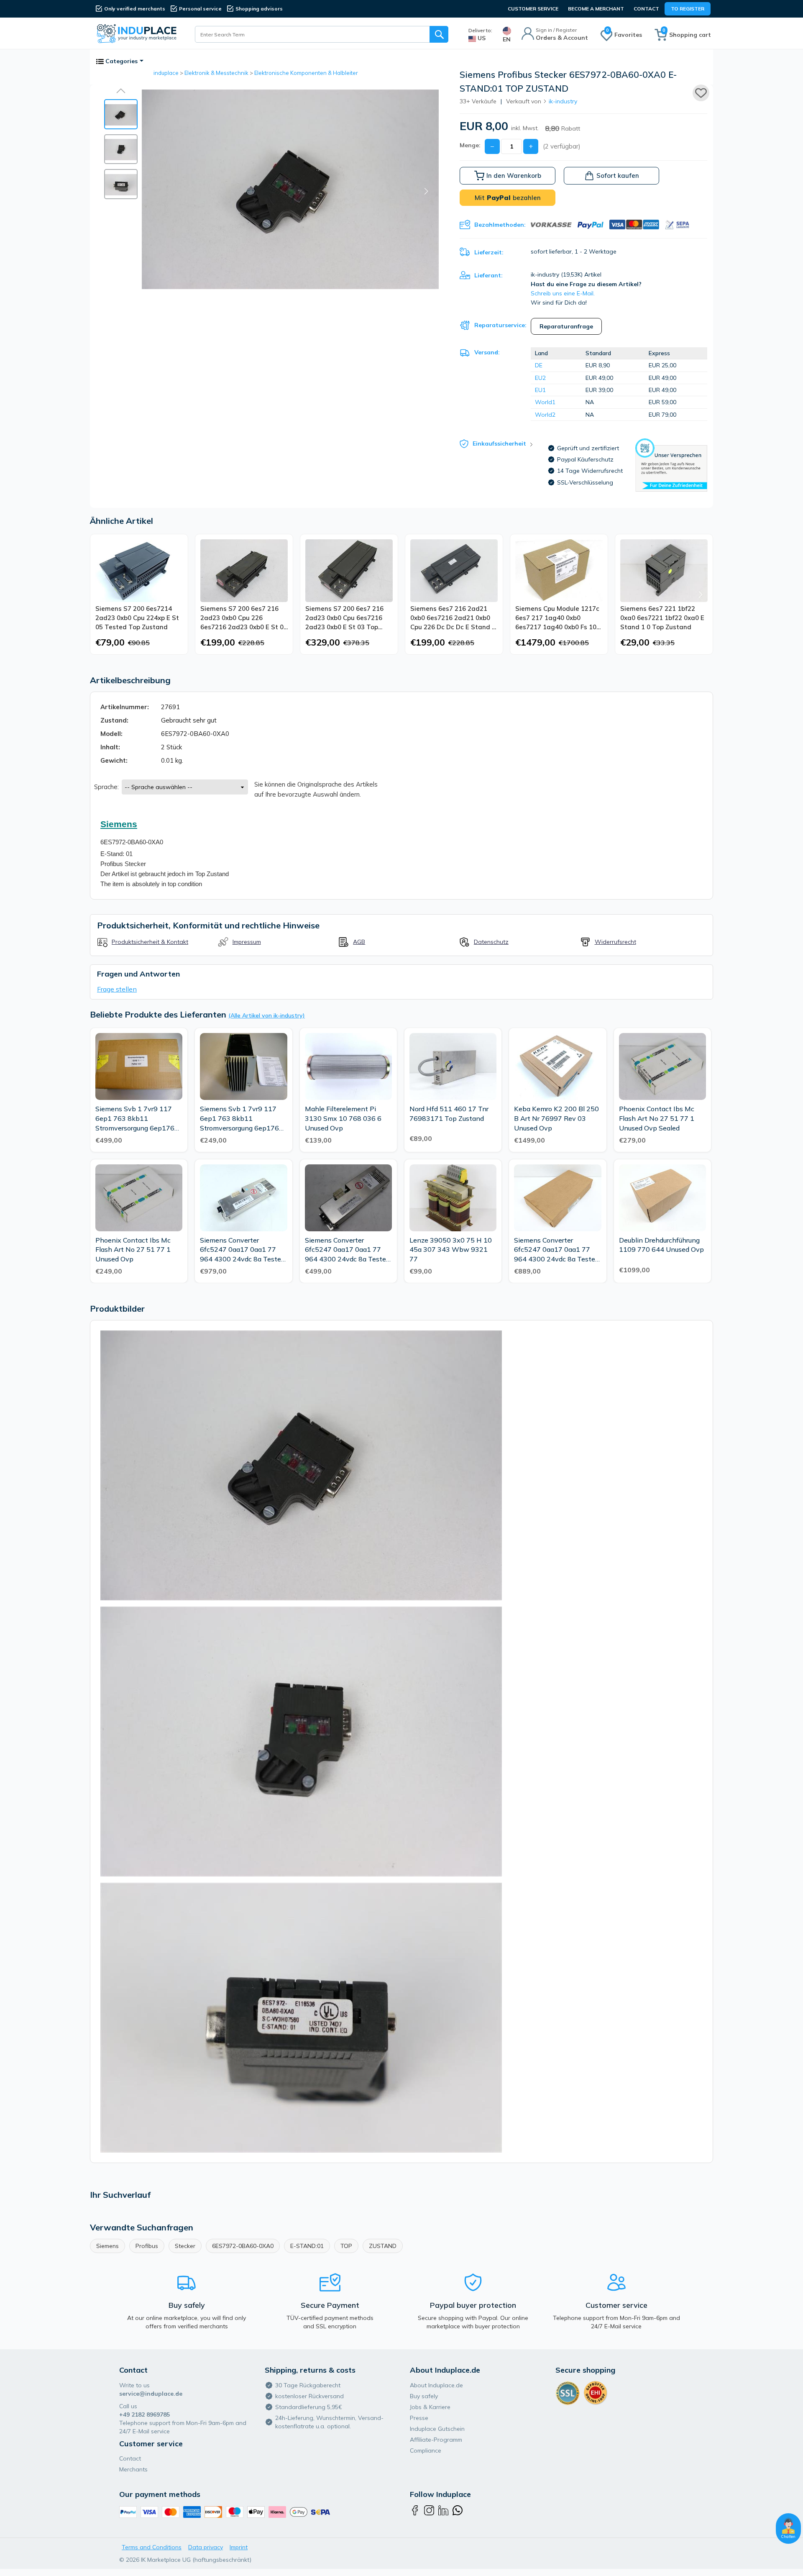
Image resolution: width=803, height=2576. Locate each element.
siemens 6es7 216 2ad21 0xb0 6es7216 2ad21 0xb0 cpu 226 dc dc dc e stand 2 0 (453, 618)
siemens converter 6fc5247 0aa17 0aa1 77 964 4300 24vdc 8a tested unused (242, 1250)
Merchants (133, 2469)
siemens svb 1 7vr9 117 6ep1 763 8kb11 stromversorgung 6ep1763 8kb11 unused (242, 1119)
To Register (688, 9)
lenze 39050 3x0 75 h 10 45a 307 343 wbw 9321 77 (451, 1250)
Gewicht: (114, 760)
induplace (166, 73)
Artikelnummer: (125, 707)
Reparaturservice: (500, 325)
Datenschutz (491, 942)
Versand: (487, 352)
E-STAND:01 (307, 2246)
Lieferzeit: (489, 252)
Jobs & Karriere (430, 2407)
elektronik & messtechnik (216, 73)
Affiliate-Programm (436, 2440)
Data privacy (206, 2547)
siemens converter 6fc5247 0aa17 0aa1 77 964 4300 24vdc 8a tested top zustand (347, 1250)
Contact (646, 9)
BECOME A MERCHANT (596, 9)
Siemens (107, 2246)
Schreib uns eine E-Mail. (563, 293)
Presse (419, 2418)
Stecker (185, 2246)
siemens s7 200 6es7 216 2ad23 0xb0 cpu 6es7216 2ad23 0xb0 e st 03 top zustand (344, 618)
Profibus (147, 2246)
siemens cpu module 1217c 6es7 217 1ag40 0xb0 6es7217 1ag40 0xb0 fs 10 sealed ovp (557, 618)
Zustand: (114, 720)
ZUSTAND (383, 2246)
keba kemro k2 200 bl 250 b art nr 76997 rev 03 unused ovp (556, 1118)
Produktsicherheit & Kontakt (150, 942)
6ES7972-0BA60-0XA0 (243, 2246)
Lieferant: (488, 275)
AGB (359, 942)
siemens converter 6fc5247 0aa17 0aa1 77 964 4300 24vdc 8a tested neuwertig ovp (556, 1250)
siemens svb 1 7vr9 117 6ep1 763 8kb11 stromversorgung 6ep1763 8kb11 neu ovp (137, 1119)
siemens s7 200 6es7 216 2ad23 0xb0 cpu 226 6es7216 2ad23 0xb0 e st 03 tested (244, 618)
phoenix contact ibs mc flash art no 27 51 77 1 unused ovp (133, 1250)
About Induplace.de (436, 2385)
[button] (121, 91)
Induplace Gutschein (437, 2429)
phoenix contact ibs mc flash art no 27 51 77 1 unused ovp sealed (657, 1118)
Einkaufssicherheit (499, 443)
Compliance (426, 2450)
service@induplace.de (151, 2394)
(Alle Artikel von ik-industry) (267, 1015)
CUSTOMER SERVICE (533, 9)
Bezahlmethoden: (500, 225)
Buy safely (424, 2396)
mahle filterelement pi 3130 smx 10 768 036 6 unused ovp (343, 1118)
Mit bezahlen (508, 198)
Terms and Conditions (152, 2547)
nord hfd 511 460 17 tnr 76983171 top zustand (449, 1114)
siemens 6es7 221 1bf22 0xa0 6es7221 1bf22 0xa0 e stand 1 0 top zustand (662, 618)
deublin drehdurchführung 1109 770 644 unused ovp (661, 1245)
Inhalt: (110, 747)
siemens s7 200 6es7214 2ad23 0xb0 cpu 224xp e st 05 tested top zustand (137, 618)
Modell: (111, 734)
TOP (346, 2246)
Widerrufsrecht (615, 942)
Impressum (247, 942)
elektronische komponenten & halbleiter (306, 73)
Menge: (470, 145)
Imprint (239, 2547)
